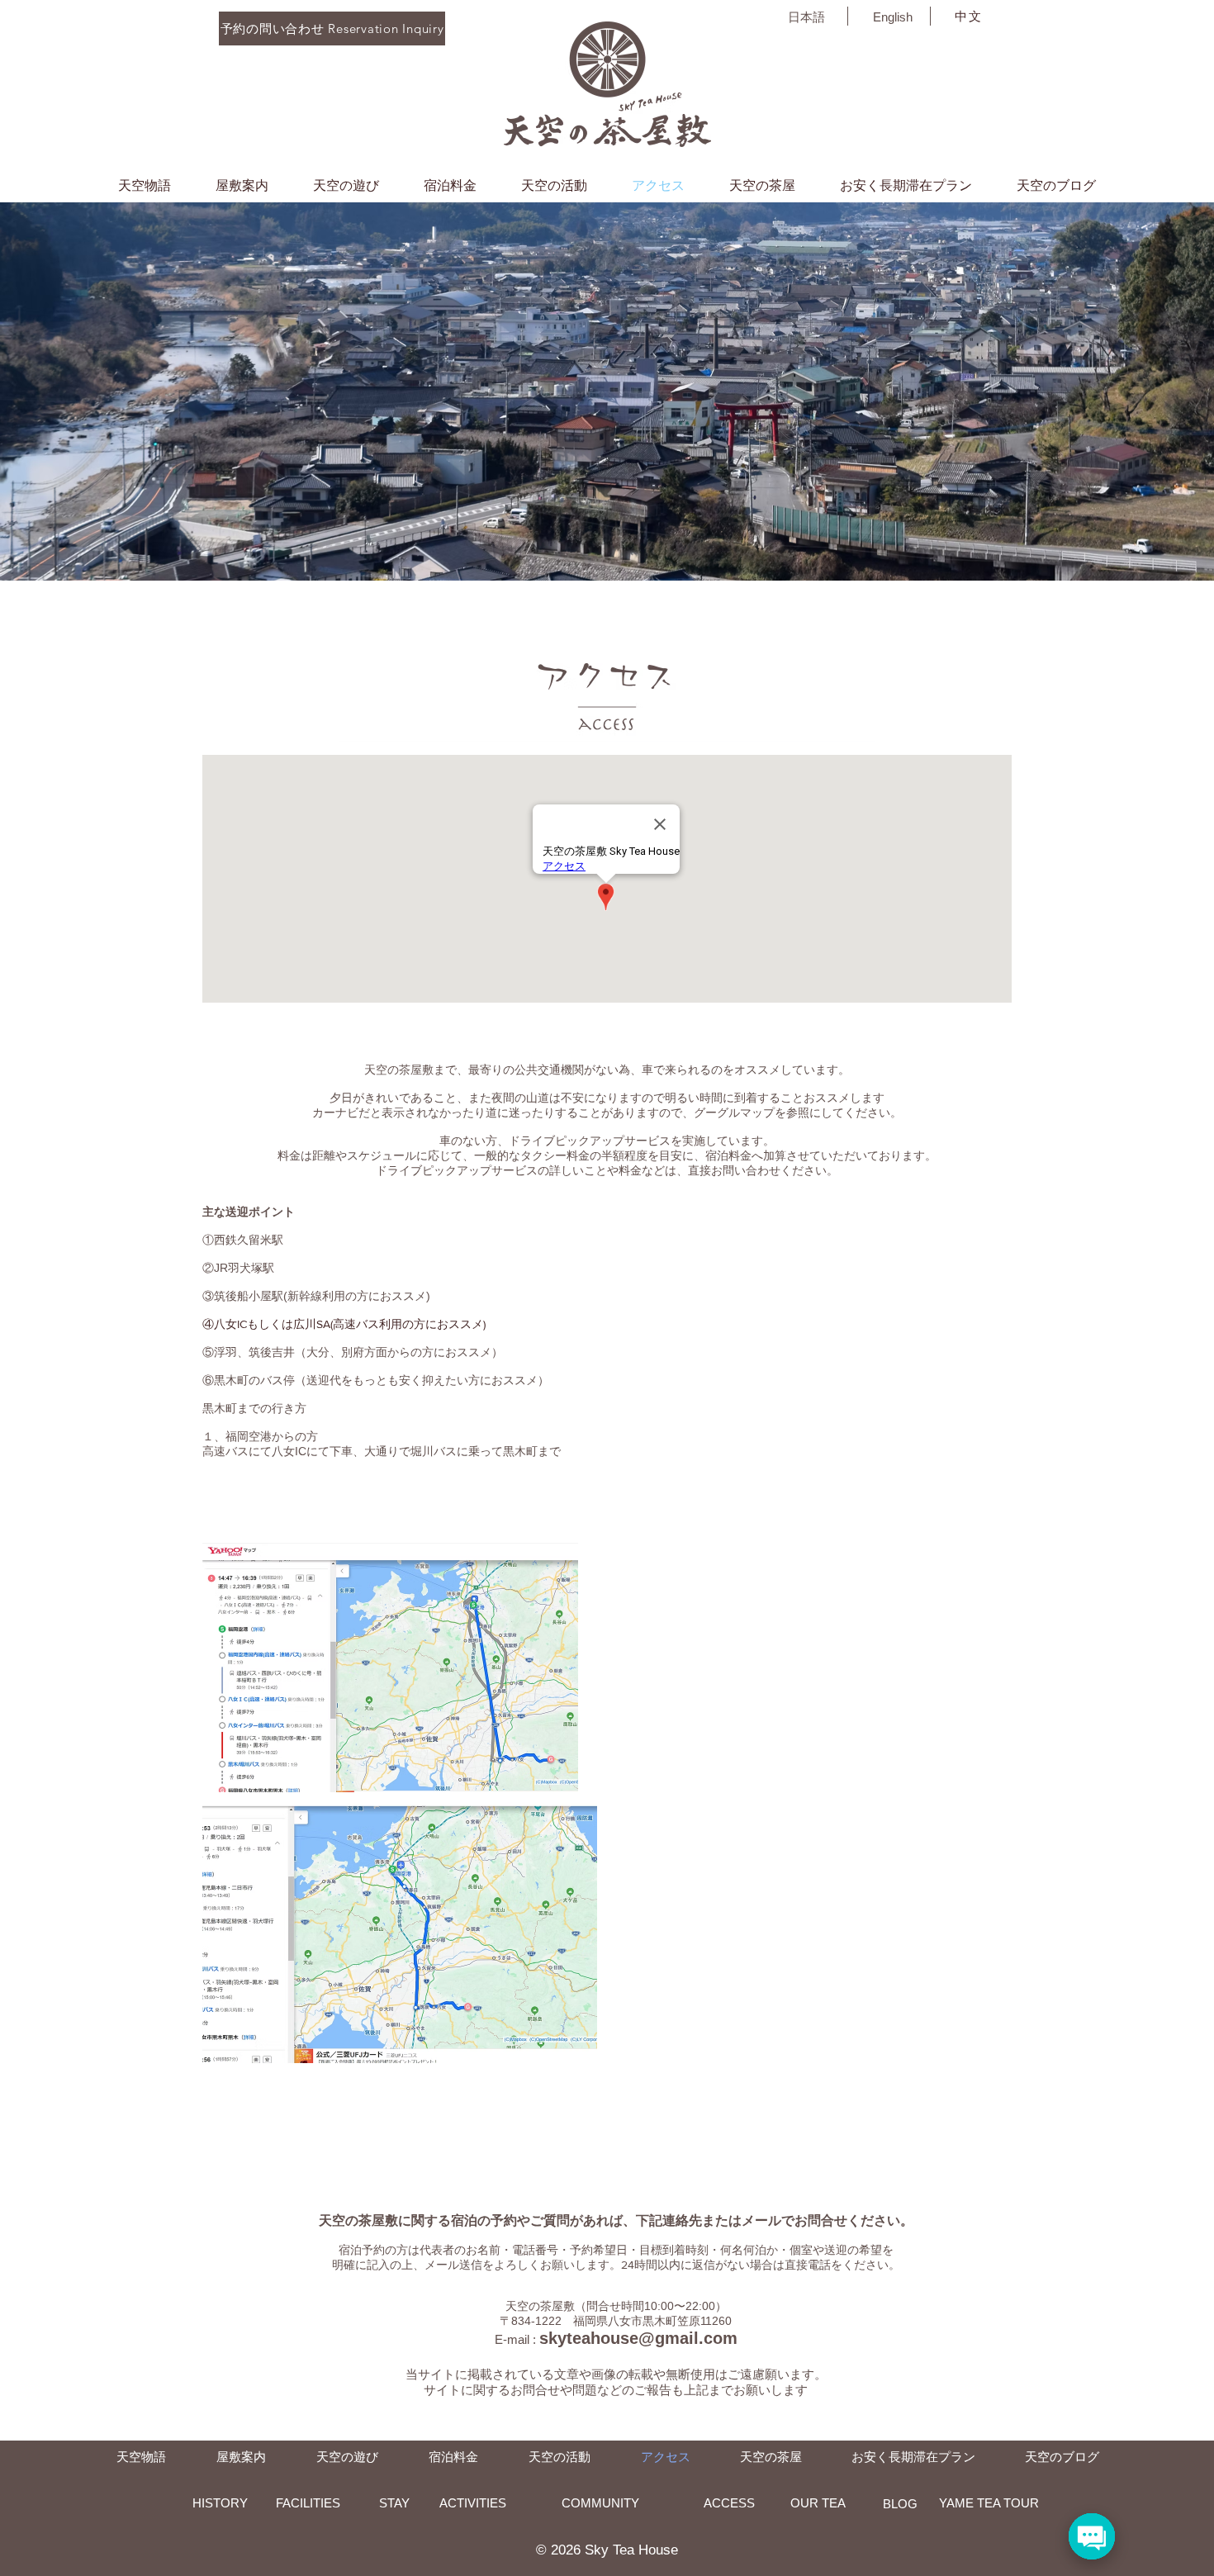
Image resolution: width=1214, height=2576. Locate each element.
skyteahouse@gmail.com (638, 2338)
